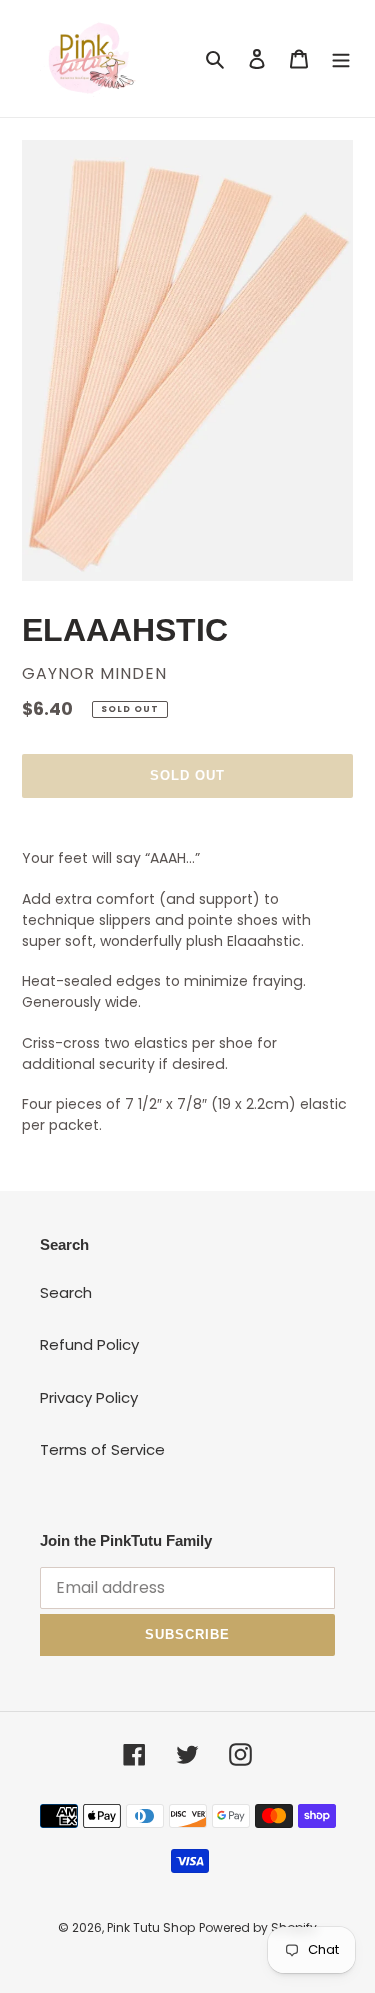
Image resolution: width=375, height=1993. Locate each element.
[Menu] (341, 58)
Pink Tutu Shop (151, 1927)
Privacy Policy (89, 1397)
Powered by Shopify (258, 1927)
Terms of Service (102, 1449)
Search (66, 1292)
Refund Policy (89, 1344)
